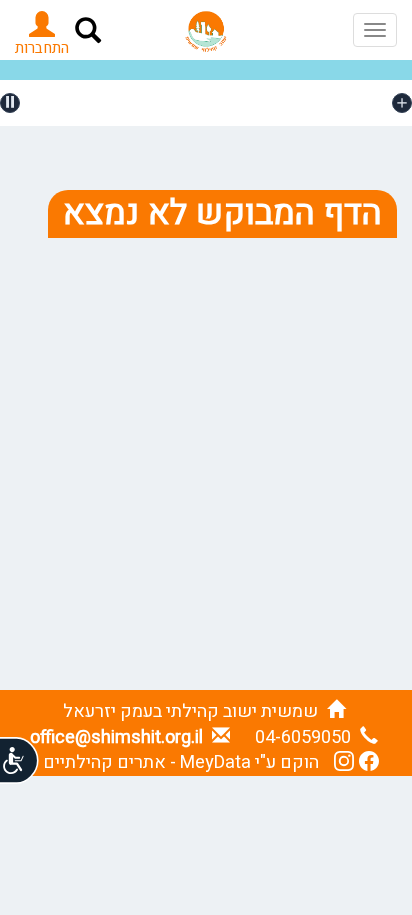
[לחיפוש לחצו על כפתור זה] (88, 34)
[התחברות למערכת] (42, 31)
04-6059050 (305, 737)
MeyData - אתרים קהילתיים (147, 762)
